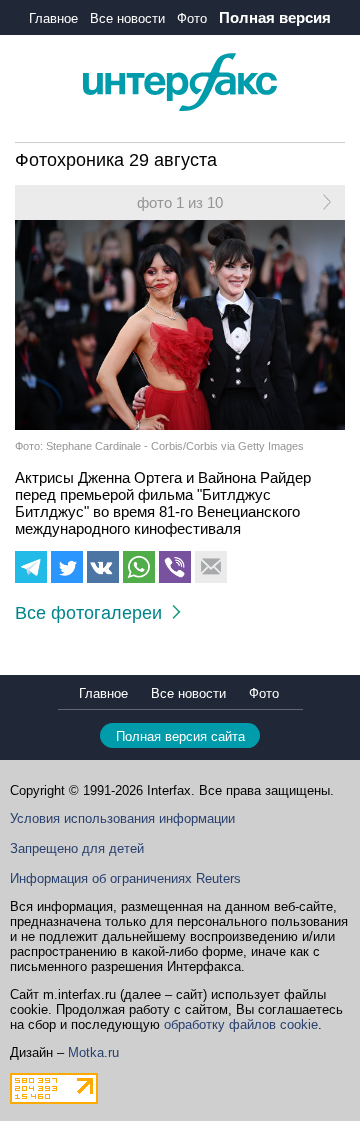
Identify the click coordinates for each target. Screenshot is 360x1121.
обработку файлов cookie (241, 1024)
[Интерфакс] (180, 106)
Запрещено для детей (77, 848)
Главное (53, 18)
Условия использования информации (122, 818)
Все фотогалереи (93, 613)
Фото (192, 18)
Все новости (127, 18)
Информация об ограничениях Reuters (125, 878)
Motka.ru (93, 1052)
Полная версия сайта (180, 736)
